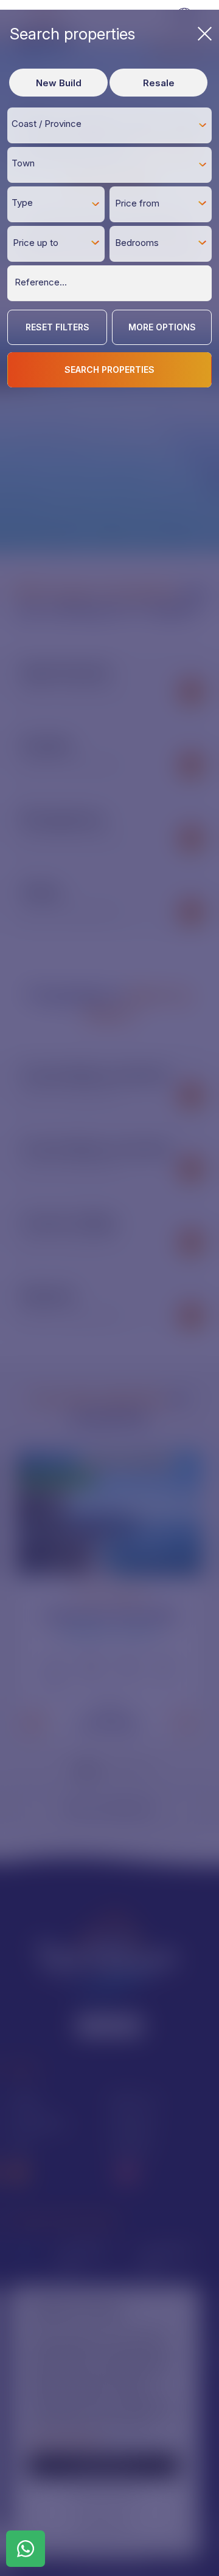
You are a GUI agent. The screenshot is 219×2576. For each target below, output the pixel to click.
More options (162, 327)
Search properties (72, 34)
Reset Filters (57, 327)
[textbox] (113, 124)
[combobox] (109, 125)
